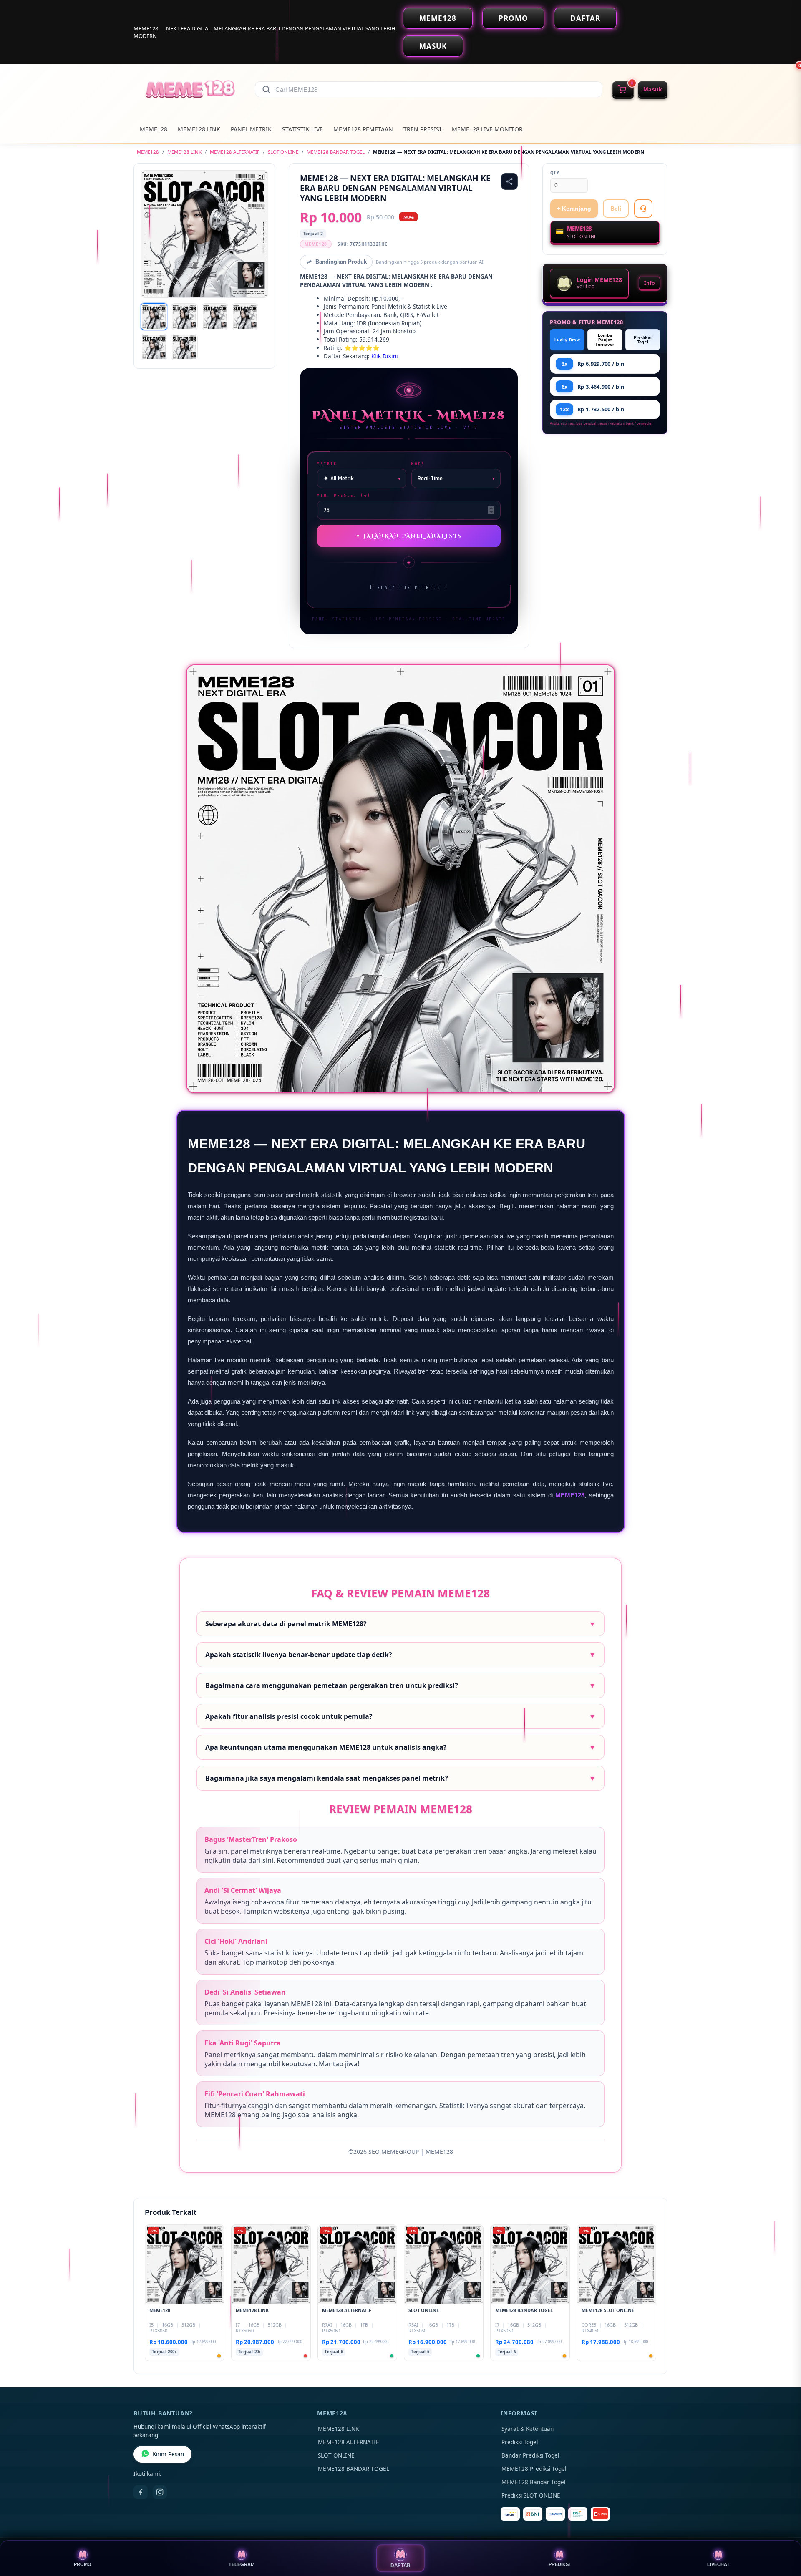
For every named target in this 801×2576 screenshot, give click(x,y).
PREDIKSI (559, 2564)
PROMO (513, 18)
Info (649, 283)
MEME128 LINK (199, 129)
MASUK (433, 46)
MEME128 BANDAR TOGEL (336, 152)
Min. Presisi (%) (344, 495)
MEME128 (438, 18)
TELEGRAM (242, 2564)
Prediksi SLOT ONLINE (531, 2495)
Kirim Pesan (168, 2454)
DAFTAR (585, 18)
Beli (616, 209)
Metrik (327, 464)
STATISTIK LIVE (302, 129)
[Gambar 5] (154, 347)
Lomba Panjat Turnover (605, 340)
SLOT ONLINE (283, 152)
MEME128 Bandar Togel (533, 2482)
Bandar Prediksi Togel (530, 2455)
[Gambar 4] (245, 317)
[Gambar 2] (184, 317)
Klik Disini (385, 356)
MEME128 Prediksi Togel (534, 2469)
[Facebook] (141, 2492)
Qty (555, 173)
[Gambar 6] (184, 347)
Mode (418, 464)
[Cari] (266, 89)
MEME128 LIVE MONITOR (487, 129)
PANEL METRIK (251, 129)
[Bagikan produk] (509, 181)
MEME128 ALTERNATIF (235, 152)
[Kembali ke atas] (783, 2533)
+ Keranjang (574, 209)
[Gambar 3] (215, 317)
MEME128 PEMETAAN (363, 129)
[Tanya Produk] (643, 209)
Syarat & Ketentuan (528, 2429)
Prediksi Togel (643, 340)
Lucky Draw (567, 340)
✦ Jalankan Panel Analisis (409, 536)
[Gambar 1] (154, 317)
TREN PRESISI (422, 129)
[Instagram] (160, 2492)
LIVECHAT (718, 2564)
